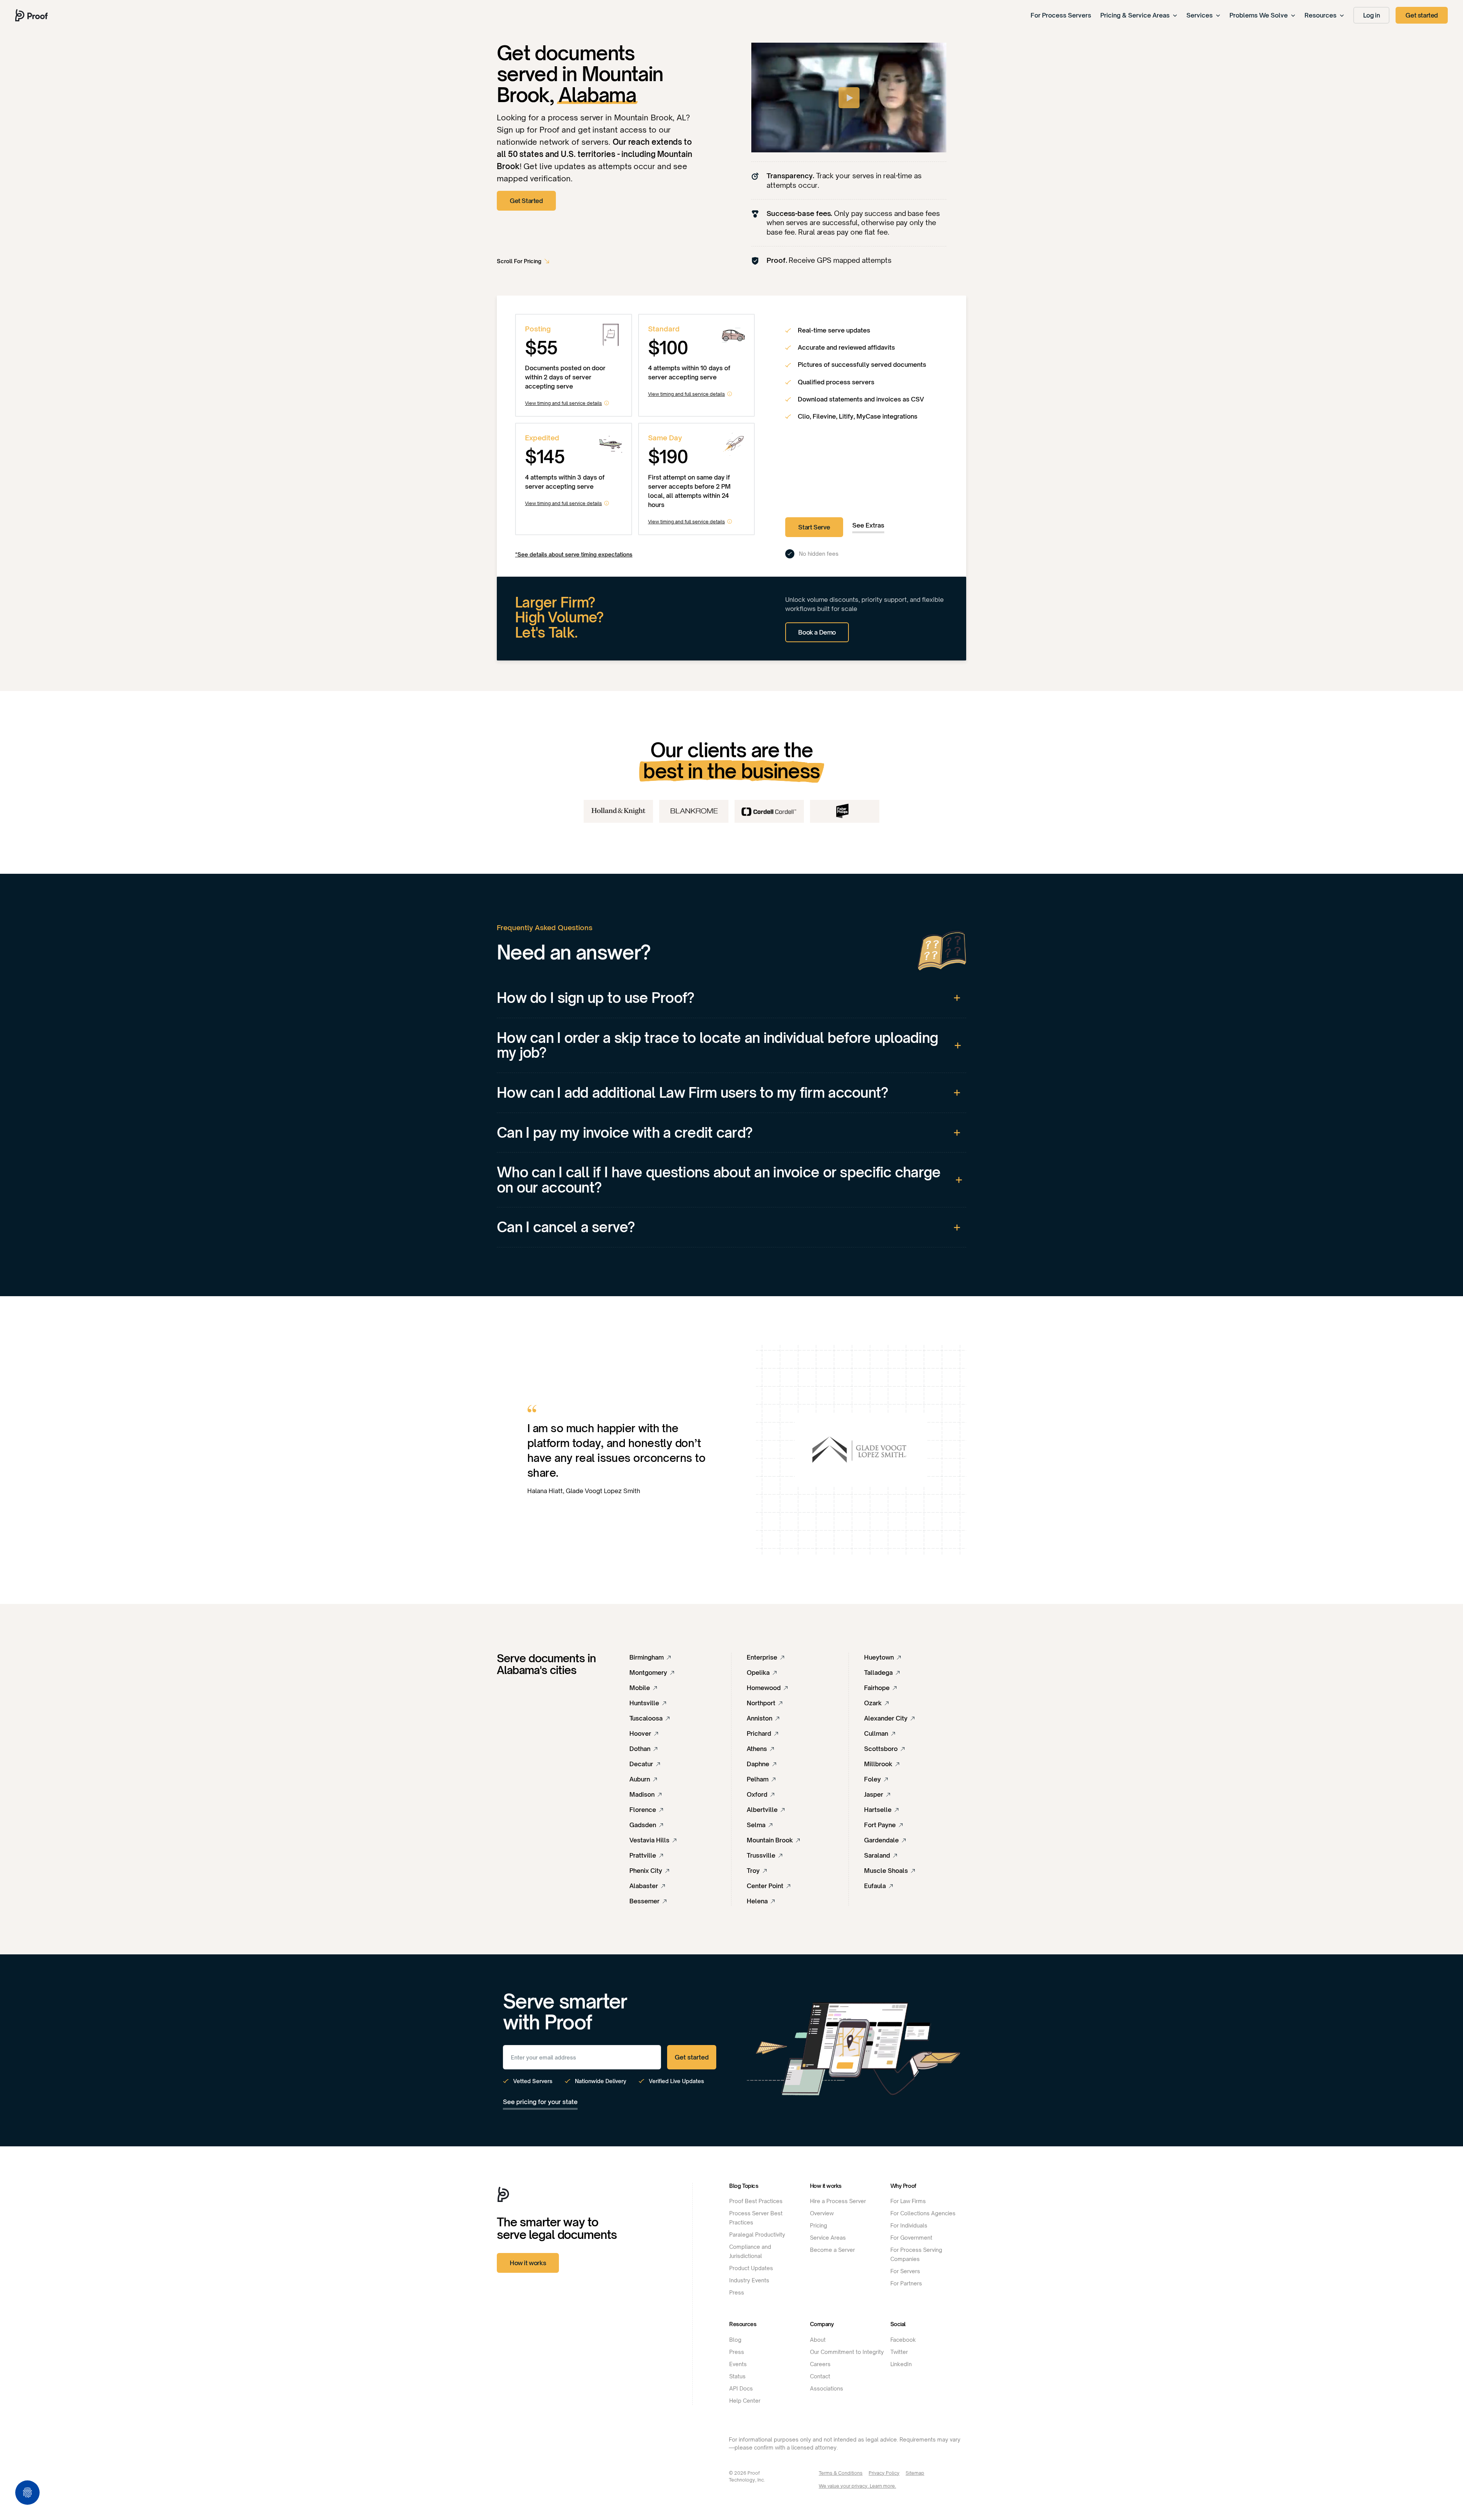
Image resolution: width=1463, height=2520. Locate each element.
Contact (820, 2376)
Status (737, 2376)
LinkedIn (901, 2364)
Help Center (745, 2401)
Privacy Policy (884, 2473)
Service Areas (828, 2238)
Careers (820, 2364)
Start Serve (814, 527)
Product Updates (751, 2268)
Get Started (526, 201)
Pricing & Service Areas (1135, 15)
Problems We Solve (1259, 15)
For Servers (905, 2271)
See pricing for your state (540, 2102)
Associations (827, 2388)
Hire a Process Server (838, 2201)
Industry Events (749, 2280)
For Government (911, 2238)
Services (1200, 15)
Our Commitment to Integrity (847, 2352)
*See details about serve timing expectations (574, 554)
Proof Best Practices (756, 2201)
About (818, 2340)
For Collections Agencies (923, 2213)
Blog (735, 2340)
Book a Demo (817, 632)
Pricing (819, 2225)
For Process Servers (1061, 15)
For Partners (906, 2283)
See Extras (868, 525)
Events (738, 2364)
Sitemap (915, 2473)
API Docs (741, 2388)
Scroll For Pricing (519, 261)
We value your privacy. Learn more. (857, 2486)
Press (737, 2292)
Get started (1422, 15)
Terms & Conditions (841, 2473)
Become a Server (832, 2250)
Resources (1321, 15)
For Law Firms (908, 2201)
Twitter (899, 2352)
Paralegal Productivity (757, 2235)
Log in (1372, 15)
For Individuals (909, 2225)
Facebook (903, 2340)
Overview (822, 2213)
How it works (528, 2263)
